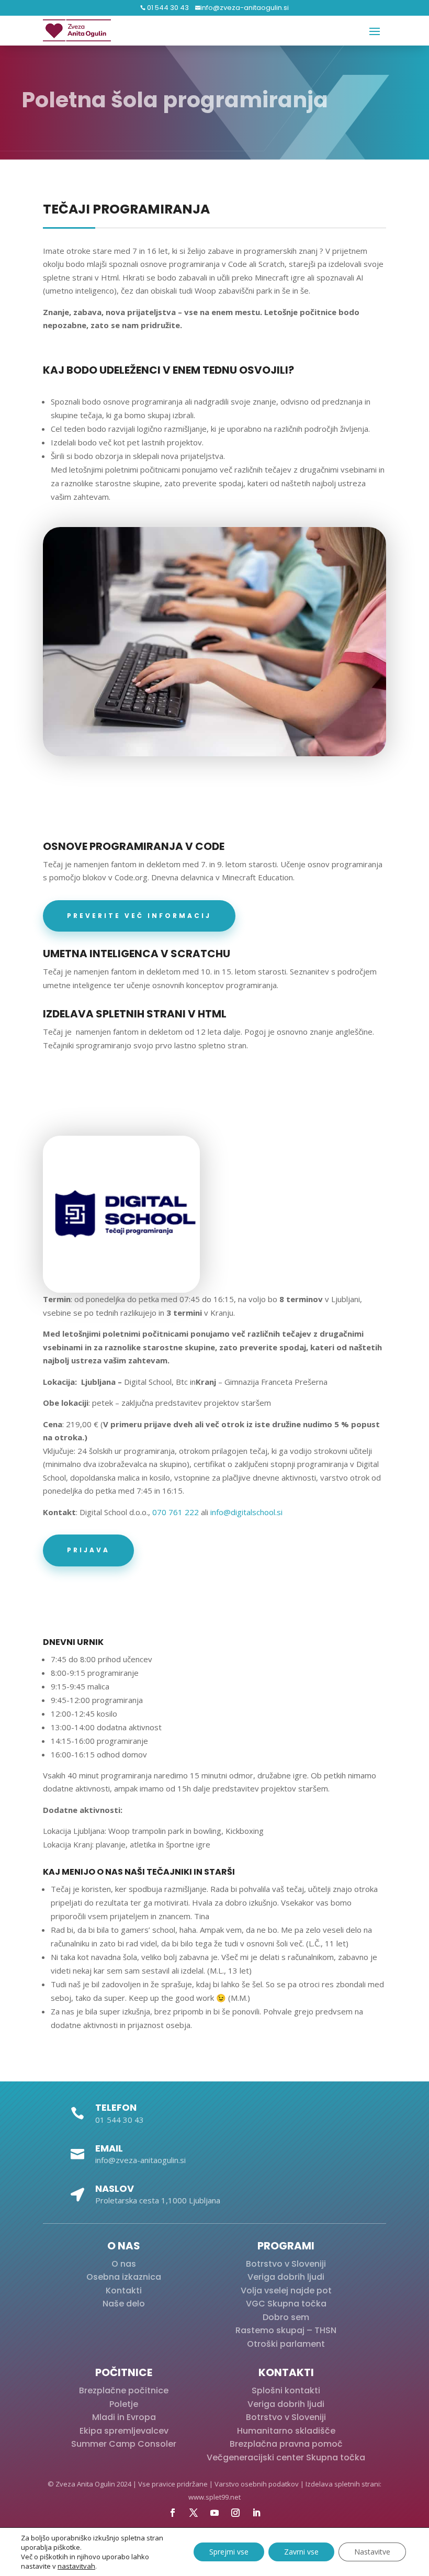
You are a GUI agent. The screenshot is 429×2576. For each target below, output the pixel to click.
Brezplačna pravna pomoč (286, 2444)
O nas (124, 2264)
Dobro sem (286, 2317)
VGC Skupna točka (286, 2304)
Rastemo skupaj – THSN (286, 2330)
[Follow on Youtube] (214, 2513)
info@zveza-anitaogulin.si (245, 8)
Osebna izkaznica (124, 2277)
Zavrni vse (301, 2552)
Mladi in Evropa (124, 2417)
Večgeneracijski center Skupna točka (286, 2457)
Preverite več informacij (139, 916)
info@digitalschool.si (246, 1512)
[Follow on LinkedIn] (256, 2513)
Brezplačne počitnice (124, 2390)
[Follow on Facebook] (173, 2513)
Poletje (124, 2404)
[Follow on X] (194, 2513)
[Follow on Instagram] (235, 2513)
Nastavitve (372, 2552)
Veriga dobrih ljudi (286, 2277)
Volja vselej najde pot (286, 2291)
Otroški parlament (286, 2344)
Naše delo (124, 2304)
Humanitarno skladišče (286, 2431)
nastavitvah (76, 2566)
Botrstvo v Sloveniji (286, 2264)
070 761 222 (176, 1512)
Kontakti (124, 2291)
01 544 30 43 (167, 8)
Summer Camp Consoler (124, 2444)
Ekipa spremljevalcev (124, 2431)
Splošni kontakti (286, 2390)
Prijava (88, 1550)
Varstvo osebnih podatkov (257, 2484)
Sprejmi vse (229, 2552)
